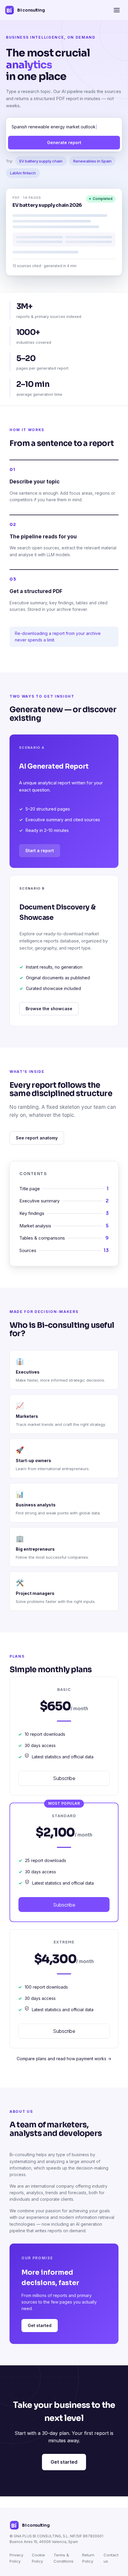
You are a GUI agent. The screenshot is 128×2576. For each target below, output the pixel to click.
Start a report (40, 850)
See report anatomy (37, 1138)
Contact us (111, 2558)
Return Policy (88, 2558)
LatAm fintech (23, 173)
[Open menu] (117, 10)
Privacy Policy (16, 2558)
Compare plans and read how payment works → (64, 2059)
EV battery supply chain (41, 161)
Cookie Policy (38, 2558)
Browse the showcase (49, 1009)
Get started (40, 2325)
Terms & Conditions (64, 2558)
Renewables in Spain (92, 161)
